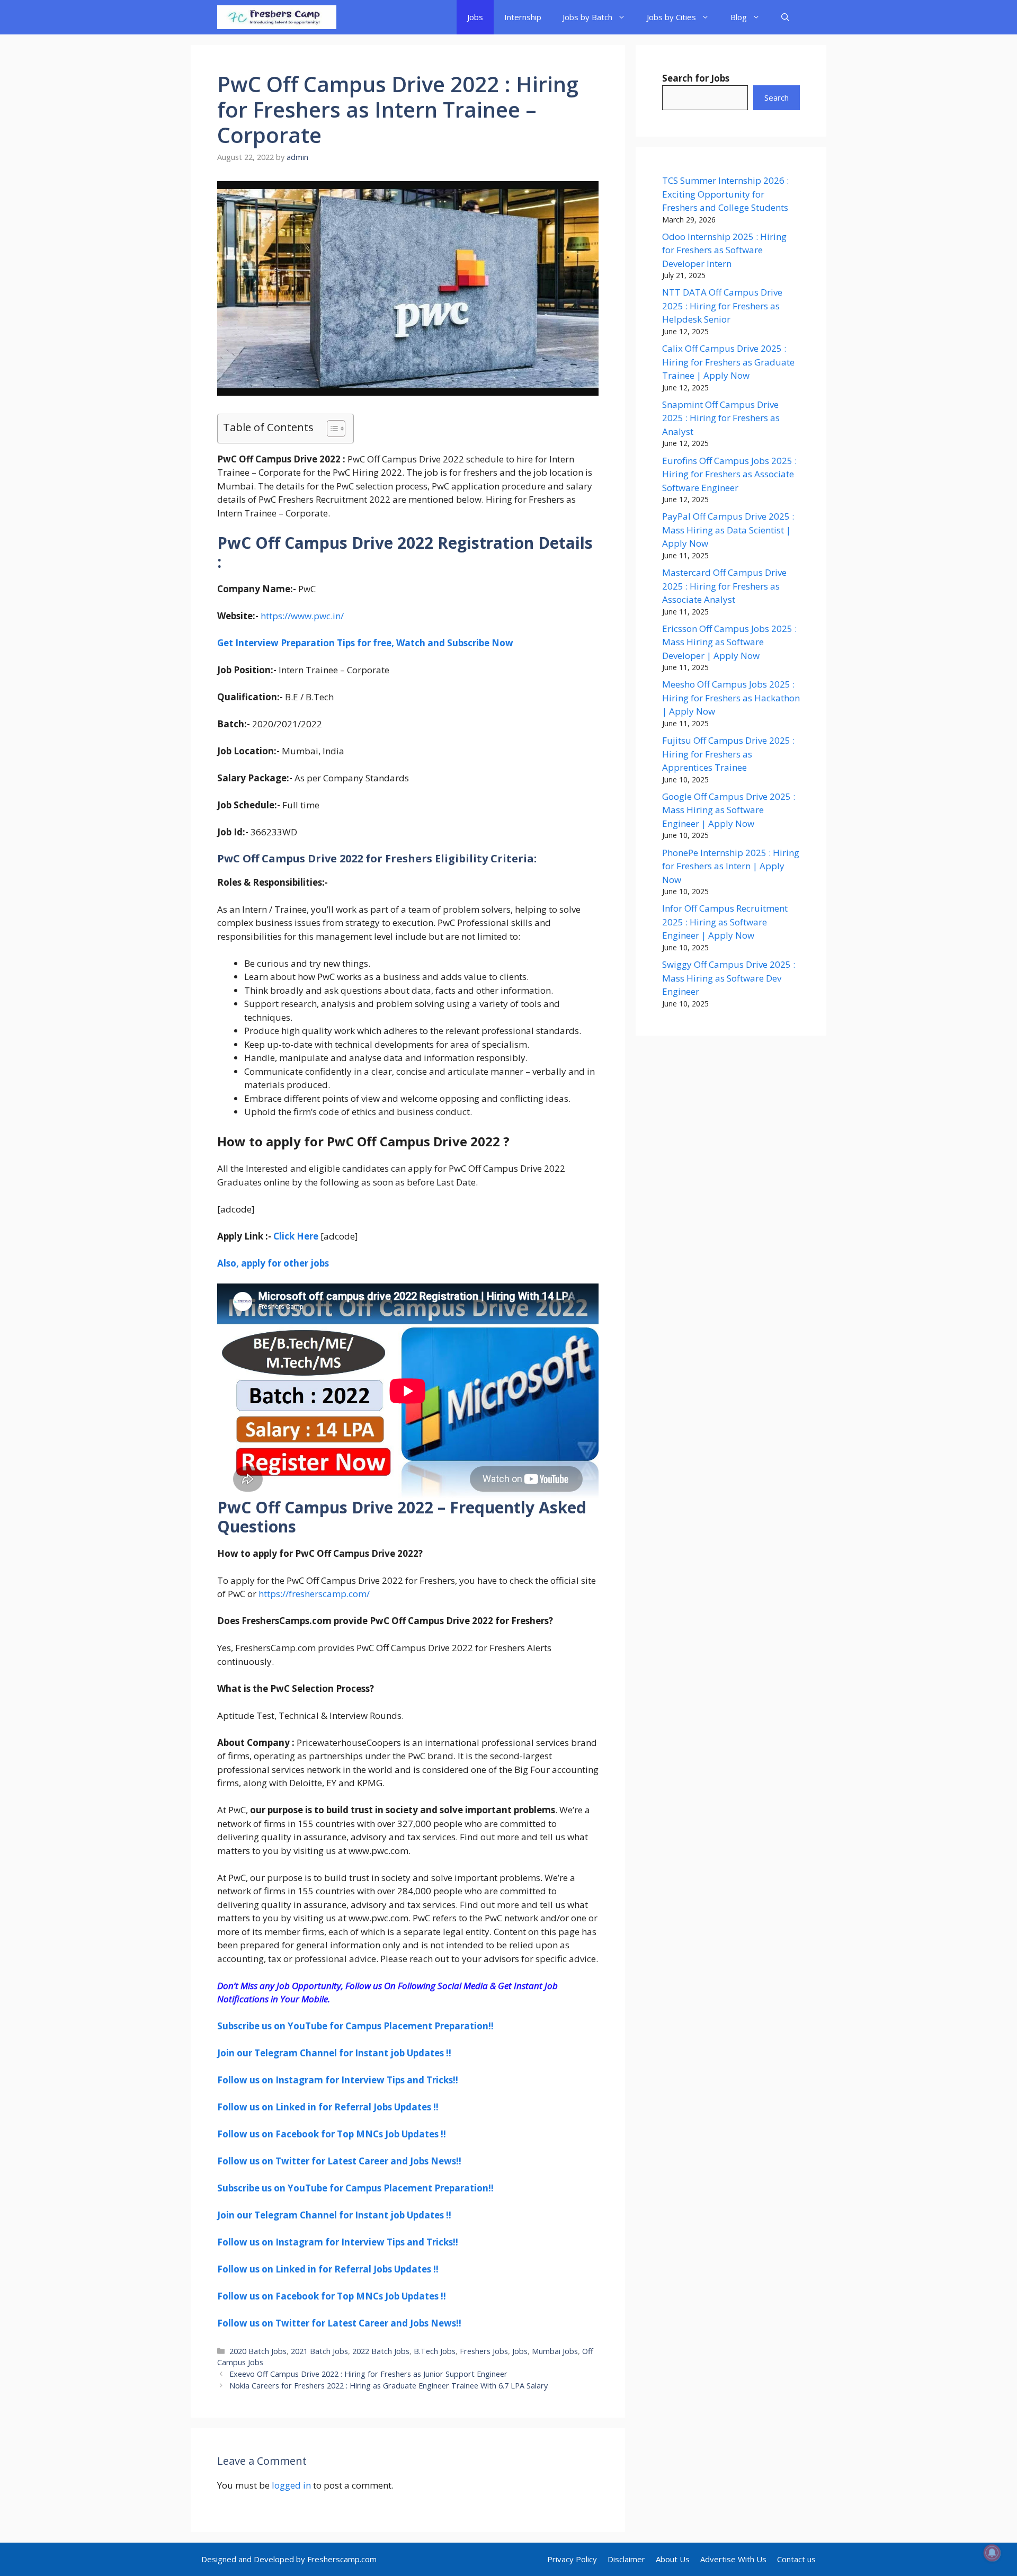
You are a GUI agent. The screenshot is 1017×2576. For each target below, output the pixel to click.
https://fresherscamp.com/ (314, 1594)
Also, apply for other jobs (273, 1263)
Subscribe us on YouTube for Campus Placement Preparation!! (355, 2026)
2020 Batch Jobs (258, 2351)
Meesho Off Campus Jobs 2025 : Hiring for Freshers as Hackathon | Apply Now (731, 698)
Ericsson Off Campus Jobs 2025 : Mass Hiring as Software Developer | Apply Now (729, 642)
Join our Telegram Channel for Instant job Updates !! (334, 2053)
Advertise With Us (733, 2559)
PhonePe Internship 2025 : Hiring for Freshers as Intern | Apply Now (731, 866)
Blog (739, 17)
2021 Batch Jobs (319, 2351)
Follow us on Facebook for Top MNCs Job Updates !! (332, 2134)
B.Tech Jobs (435, 2351)
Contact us (796, 2559)
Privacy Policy (572, 2559)
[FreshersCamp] (277, 17)
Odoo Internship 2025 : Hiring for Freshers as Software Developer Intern (724, 250)
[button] (785, 17)
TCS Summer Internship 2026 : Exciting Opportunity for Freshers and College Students (725, 194)
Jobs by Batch (587, 17)
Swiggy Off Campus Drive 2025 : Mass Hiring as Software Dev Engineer (729, 978)
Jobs (475, 17)
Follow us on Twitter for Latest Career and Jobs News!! (339, 2161)
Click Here (296, 1236)
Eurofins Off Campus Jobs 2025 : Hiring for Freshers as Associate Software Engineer (729, 474)
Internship (523, 17)
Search (777, 97)
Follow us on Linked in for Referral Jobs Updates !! (328, 2107)
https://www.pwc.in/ (302, 616)
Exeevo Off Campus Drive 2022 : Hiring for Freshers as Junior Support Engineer (368, 2374)
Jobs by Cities (671, 17)
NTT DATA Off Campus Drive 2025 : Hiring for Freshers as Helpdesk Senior (722, 306)
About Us (673, 2559)
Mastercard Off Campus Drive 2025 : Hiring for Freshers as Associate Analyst (724, 586)
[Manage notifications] (992, 2553)
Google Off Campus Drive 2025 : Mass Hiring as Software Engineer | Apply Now (729, 810)
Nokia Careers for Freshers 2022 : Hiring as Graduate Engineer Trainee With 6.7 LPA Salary (389, 2386)
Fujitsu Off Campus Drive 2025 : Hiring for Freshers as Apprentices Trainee (728, 754)
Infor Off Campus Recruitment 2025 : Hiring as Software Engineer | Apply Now (725, 922)
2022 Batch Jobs (381, 2351)
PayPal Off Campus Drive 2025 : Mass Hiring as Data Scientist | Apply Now (728, 530)
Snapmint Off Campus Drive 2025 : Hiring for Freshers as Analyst (721, 418)
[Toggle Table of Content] (331, 429)
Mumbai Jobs (555, 2351)
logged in (291, 2485)
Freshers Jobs (484, 2351)
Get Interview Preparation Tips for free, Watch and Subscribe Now (365, 643)
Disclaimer (626, 2559)
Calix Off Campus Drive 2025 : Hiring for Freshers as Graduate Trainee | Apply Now (728, 362)
